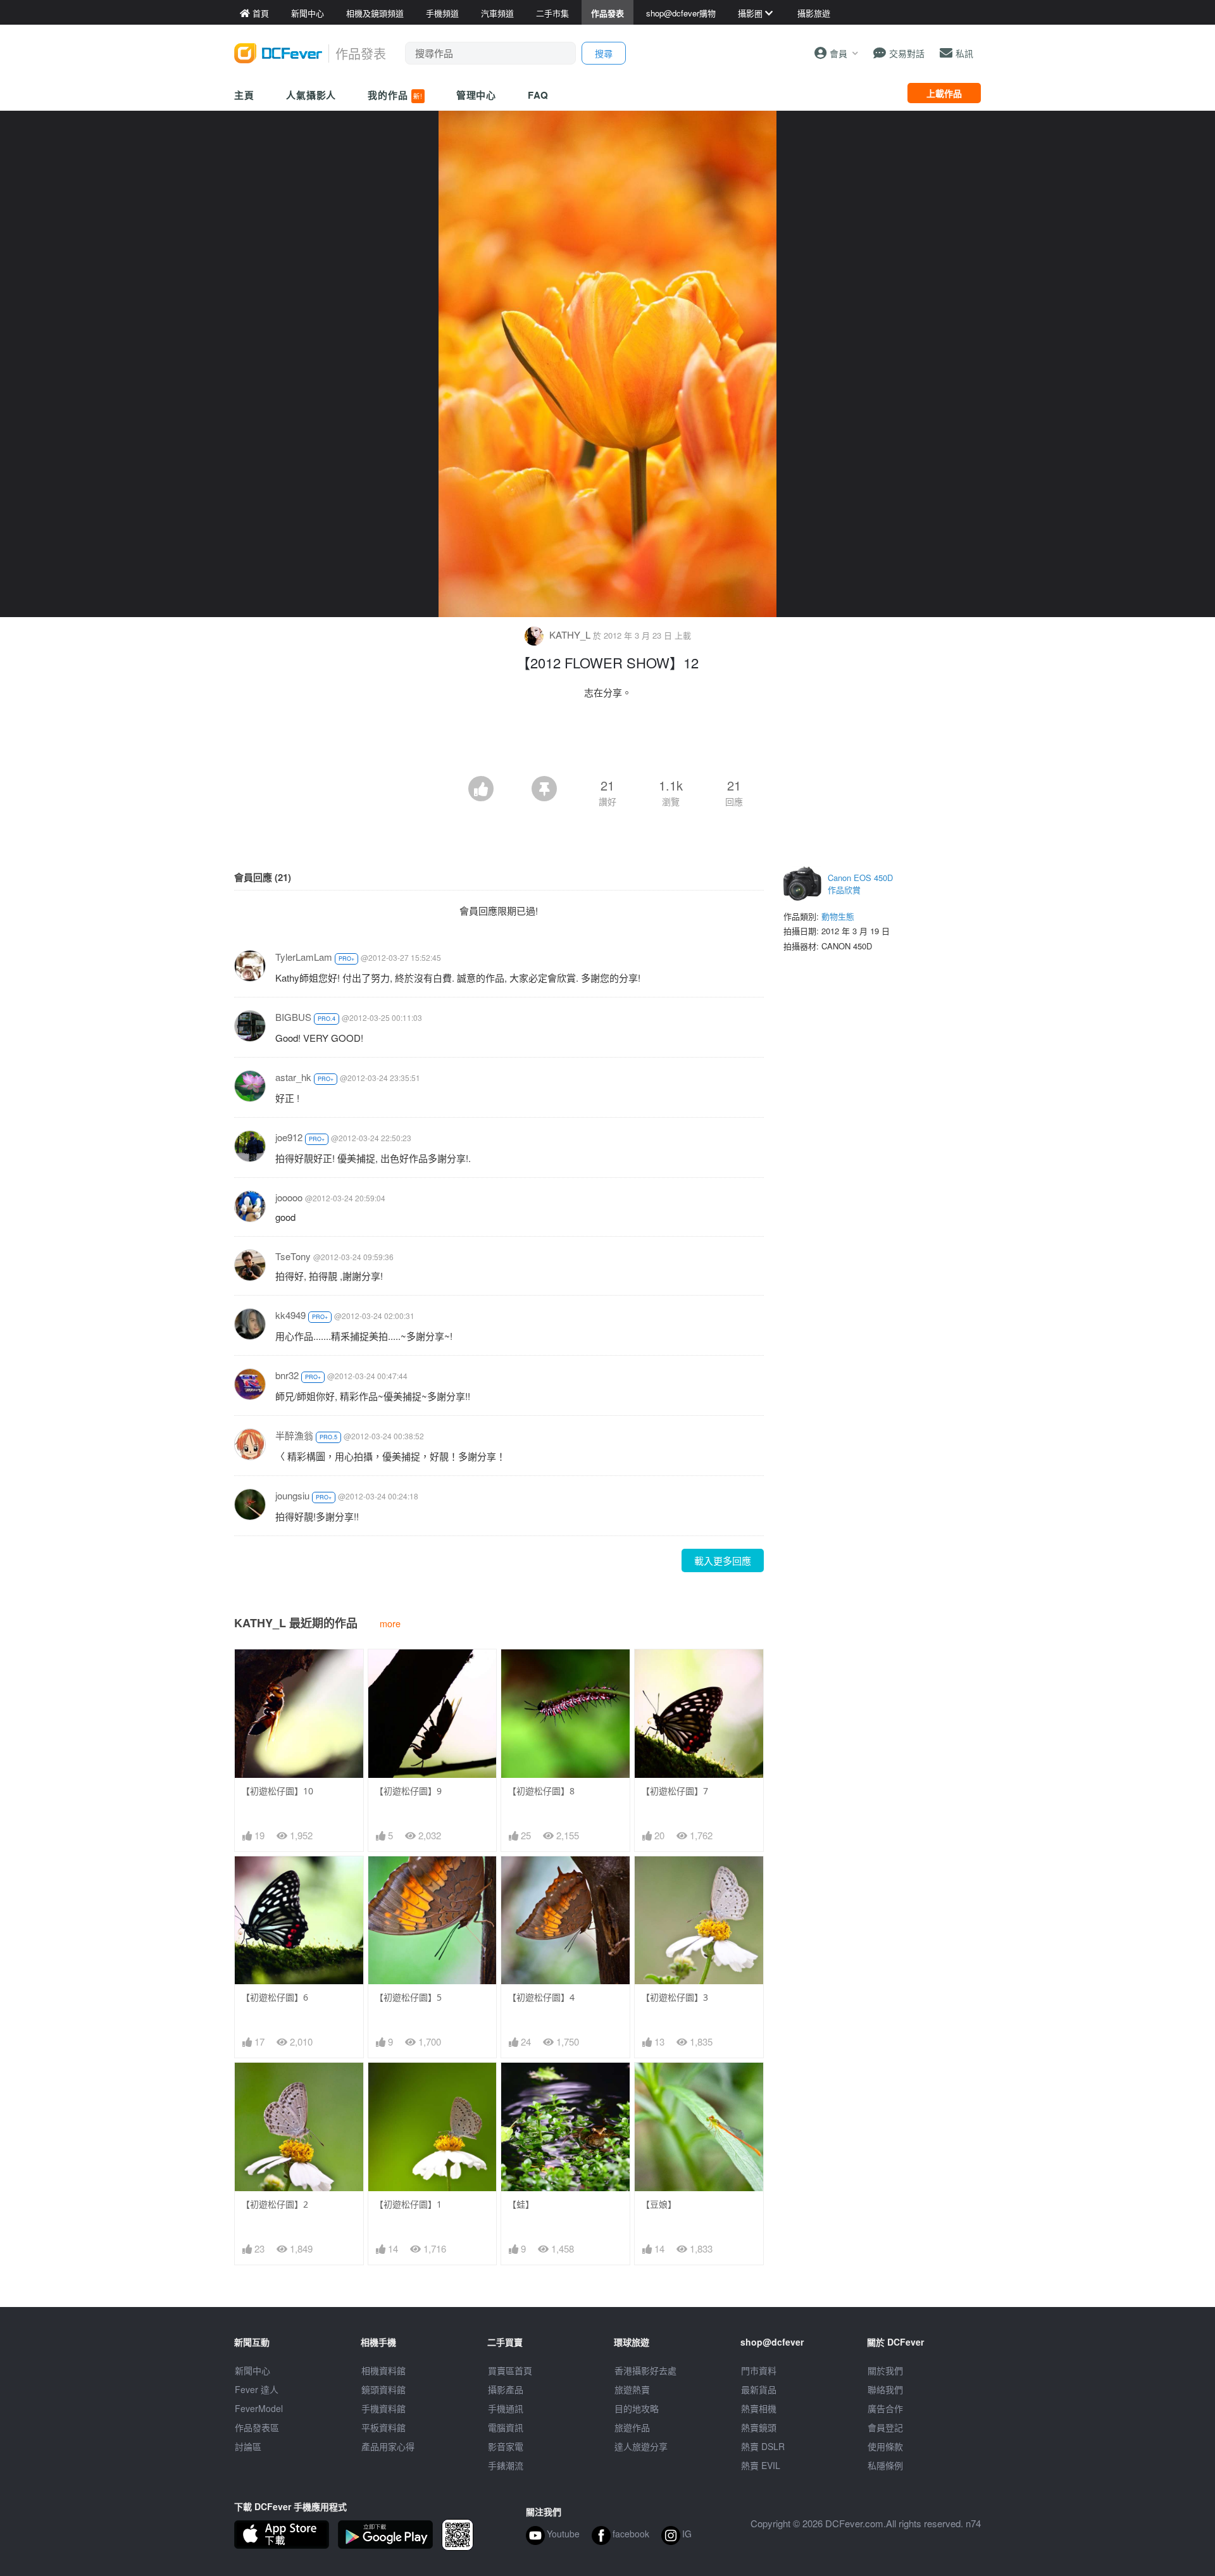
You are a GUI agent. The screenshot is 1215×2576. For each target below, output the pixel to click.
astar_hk (293, 1077)
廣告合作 (885, 2408)
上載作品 (944, 93)
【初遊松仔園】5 (408, 1997)
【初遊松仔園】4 (541, 1997)
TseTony (293, 1256)
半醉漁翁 (294, 1435)
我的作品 (395, 95)
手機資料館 (383, 2408)
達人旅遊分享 (641, 2446)
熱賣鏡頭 (759, 2427)
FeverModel (259, 2408)
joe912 (289, 1137)
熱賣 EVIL (761, 2465)
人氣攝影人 (311, 95)
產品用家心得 (388, 2446)
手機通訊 (506, 2408)
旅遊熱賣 (632, 2389)
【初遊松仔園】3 (675, 1997)
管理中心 (477, 95)
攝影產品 (506, 2389)
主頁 (244, 95)
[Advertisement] (607, 741)
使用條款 (885, 2446)
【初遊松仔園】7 (675, 1791)
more (390, 1623)
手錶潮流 (506, 2465)
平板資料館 (383, 2427)
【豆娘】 (659, 2204)
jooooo (289, 1197)
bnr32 (287, 1375)
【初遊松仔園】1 (408, 2204)
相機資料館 (383, 2370)
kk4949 (290, 1315)
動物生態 (838, 916)
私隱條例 (885, 2465)
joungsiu (292, 1495)
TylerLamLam (304, 957)
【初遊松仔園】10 (277, 1791)
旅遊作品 (632, 2427)
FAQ (538, 95)
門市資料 (759, 2370)
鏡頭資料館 (383, 2389)
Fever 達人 (257, 2389)
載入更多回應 (723, 1560)
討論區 (248, 2446)
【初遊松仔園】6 (275, 1997)
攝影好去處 (645, 2370)
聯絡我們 (885, 2389)
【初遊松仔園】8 (541, 1791)
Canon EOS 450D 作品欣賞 (860, 884)
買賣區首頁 (510, 2370)
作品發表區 (257, 2427)
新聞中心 (252, 2370)
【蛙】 (521, 2204)
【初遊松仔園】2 (275, 2204)
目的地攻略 (637, 2408)
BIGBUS (293, 1017)
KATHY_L (570, 635)
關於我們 (885, 2370)
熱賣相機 (759, 2408)
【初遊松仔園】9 (408, 1791)
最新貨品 (759, 2389)
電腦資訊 (506, 2427)
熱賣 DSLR (763, 2446)
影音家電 (506, 2446)
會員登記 (885, 2427)
